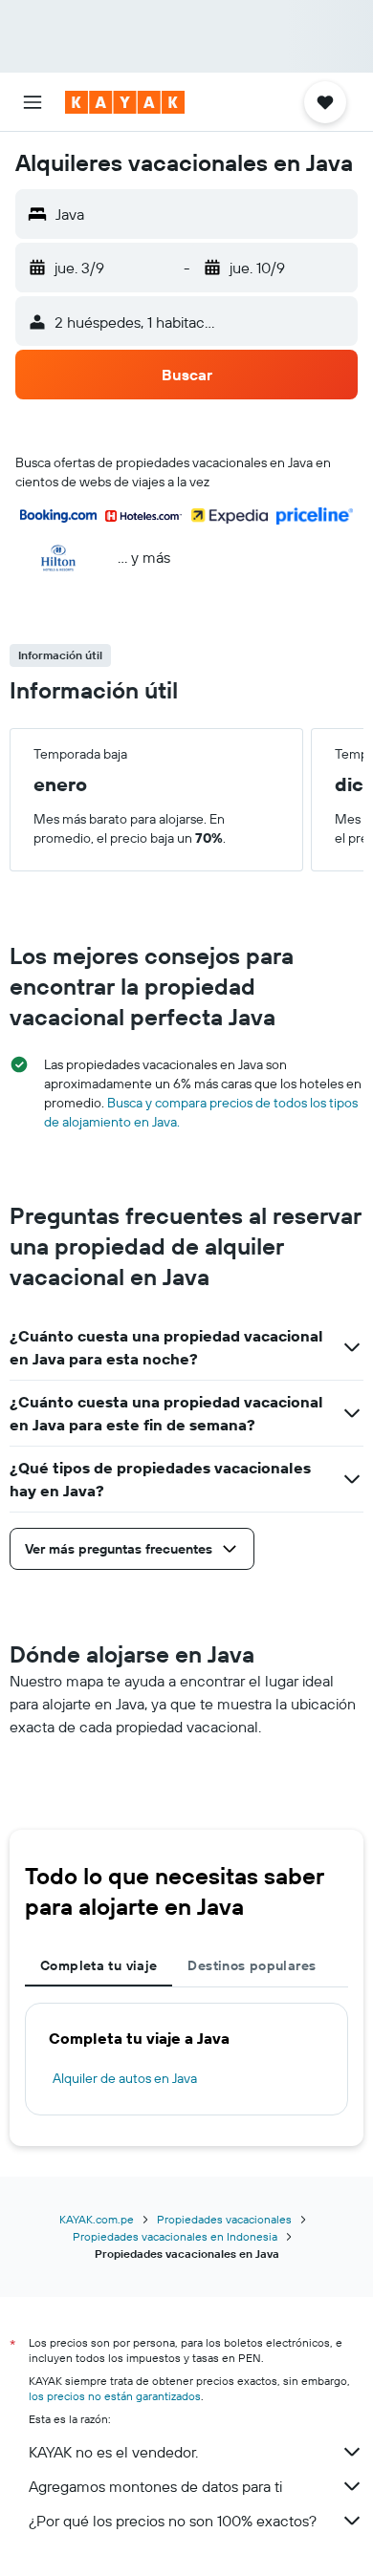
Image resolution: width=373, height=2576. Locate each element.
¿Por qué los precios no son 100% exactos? (173, 2521)
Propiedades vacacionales (224, 2219)
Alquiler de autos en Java (125, 2078)
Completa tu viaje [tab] (99, 1965)
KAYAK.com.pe (97, 2219)
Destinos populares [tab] (252, 1965)
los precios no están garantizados (115, 2396)
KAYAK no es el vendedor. (113, 2452)
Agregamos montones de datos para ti (155, 2486)
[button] (33, 102)
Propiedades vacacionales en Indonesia (175, 2236)
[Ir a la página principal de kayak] (125, 102)
